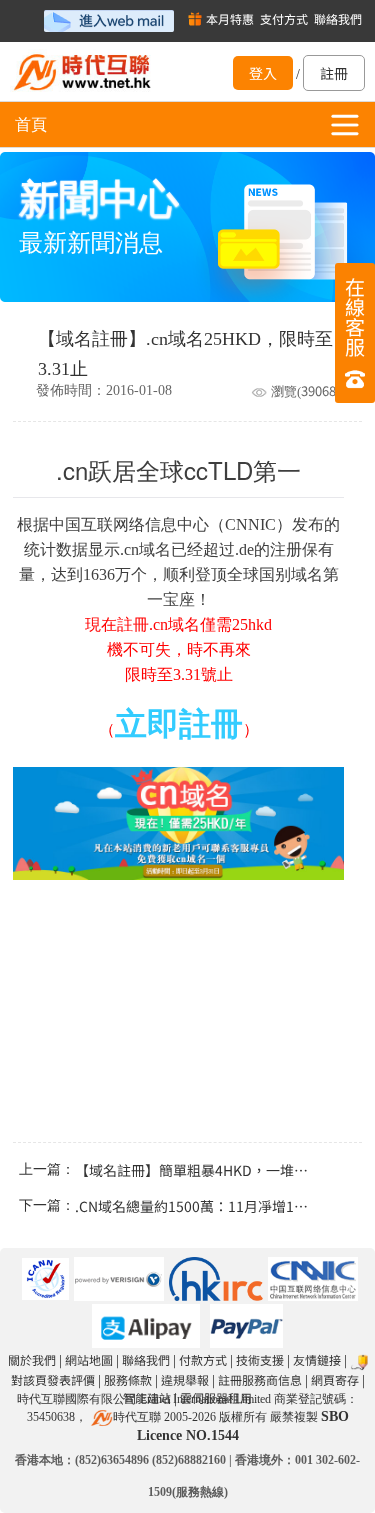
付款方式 (203, 1359)
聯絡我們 (146, 1359)
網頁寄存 (335, 1379)
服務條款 (128, 1379)
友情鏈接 (317, 1359)
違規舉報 (185, 1379)
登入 (263, 73)
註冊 (334, 73)
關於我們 (32, 1359)
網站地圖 (89, 1359)
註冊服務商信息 (260, 1379)
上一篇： (188, 1170)
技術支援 (260, 1359)
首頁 (31, 124)
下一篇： (188, 1206)
